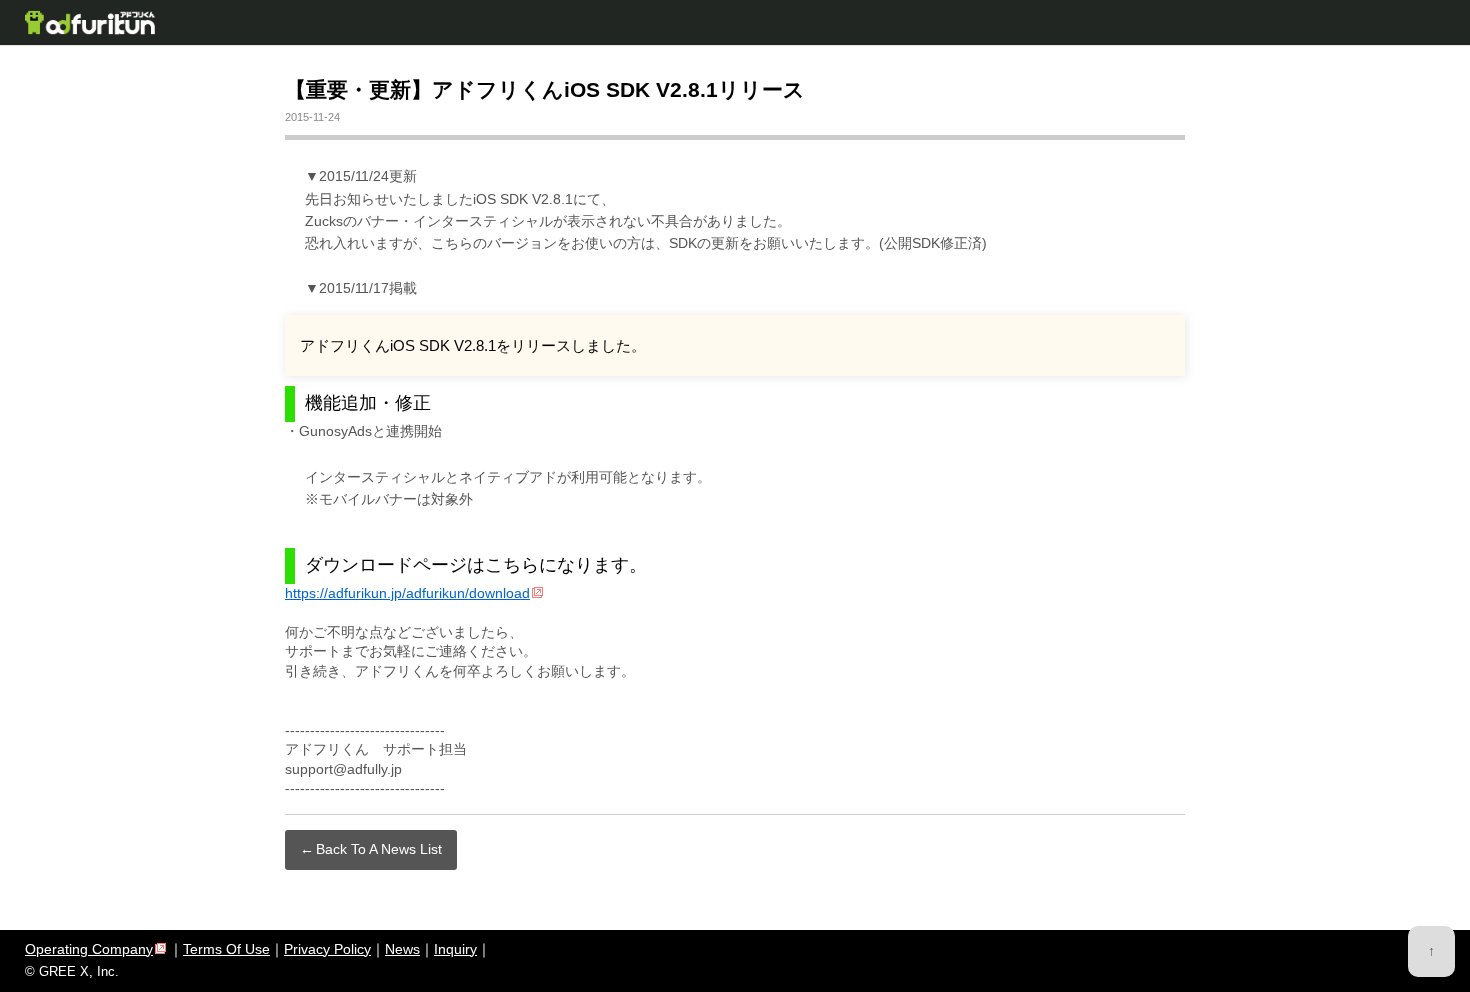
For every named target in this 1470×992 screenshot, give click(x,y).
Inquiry (455, 949)
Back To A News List (379, 849)
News (402, 949)
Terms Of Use (226, 949)
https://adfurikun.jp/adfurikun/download (407, 593)
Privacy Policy (327, 949)
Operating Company (89, 949)
